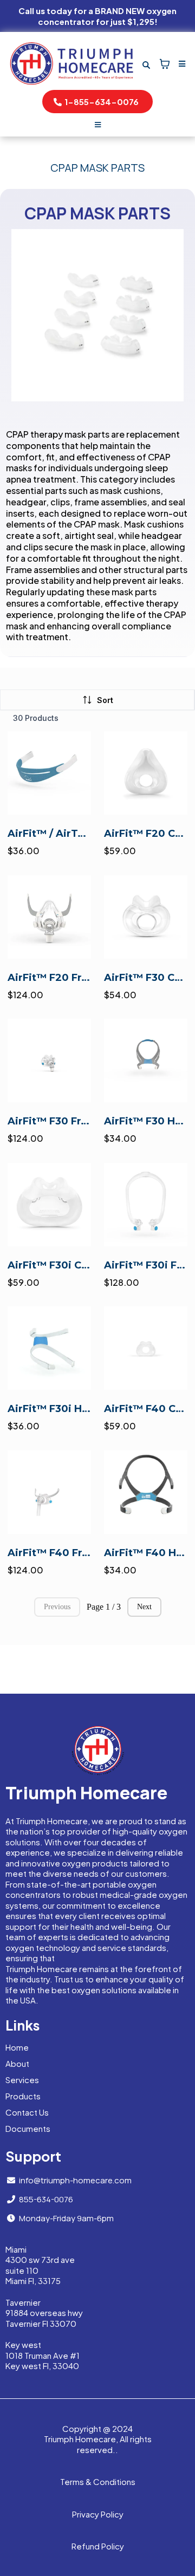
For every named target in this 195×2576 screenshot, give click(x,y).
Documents (28, 2128)
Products (23, 2096)
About (17, 2063)
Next (144, 1607)
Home (17, 2047)
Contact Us (27, 2112)
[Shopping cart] (165, 64)
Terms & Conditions (98, 2481)
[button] (180, 64)
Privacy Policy (98, 2514)
